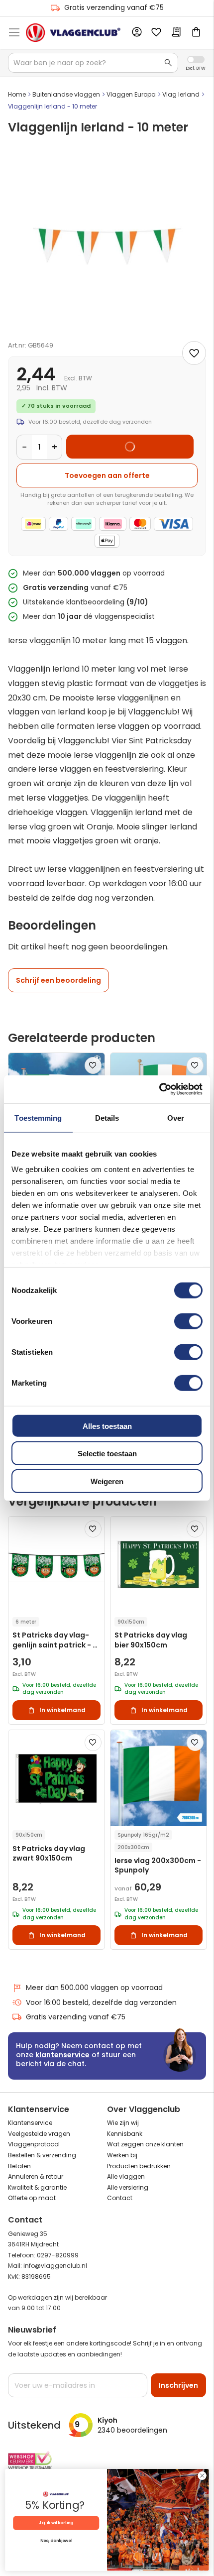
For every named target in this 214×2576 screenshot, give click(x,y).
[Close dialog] (202, 2475)
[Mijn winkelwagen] (196, 33)
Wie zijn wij (123, 2123)
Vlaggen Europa (131, 94)
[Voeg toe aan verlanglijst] (194, 353)
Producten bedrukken (139, 2166)
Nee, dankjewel (56, 2541)
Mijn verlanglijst (156, 33)
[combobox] (93, 63)
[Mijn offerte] (176, 33)
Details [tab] (107, 1117)
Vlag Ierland (181, 94)
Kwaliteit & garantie (37, 2187)
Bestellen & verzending (42, 2155)
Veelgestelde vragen (39, 2134)
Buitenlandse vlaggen (66, 94)
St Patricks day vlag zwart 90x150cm (49, 1854)
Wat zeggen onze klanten (145, 2144)
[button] (93, 1065)
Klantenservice (30, 2123)
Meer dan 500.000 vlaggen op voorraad (94, 1988)
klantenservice (62, 2055)
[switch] (188, 1322)
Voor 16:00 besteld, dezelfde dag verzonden (101, 2002)
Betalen (19, 2166)
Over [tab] (176, 1117)
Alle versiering (128, 2187)
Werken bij (122, 2155)
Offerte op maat (32, 2198)
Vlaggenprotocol (34, 2144)
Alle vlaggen (126, 2176)
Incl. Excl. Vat (196, 59)
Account (136, 32)
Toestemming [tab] (38, 1117)
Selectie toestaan (107, 1454)
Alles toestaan (107, 1426)
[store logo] (73, 33)
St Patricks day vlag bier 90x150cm (151, 1640)
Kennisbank (125, 2134)
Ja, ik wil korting (56, 2523)
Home (17, 94)
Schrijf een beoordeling (58, 980)
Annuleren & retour (36, 2176)
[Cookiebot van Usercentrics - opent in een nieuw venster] (159, 1089)
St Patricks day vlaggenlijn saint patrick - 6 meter (55, 1640)
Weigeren (107, 1481)
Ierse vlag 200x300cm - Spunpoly (158, 1866)
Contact (120, 2198)
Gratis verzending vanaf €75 (114, 7)
